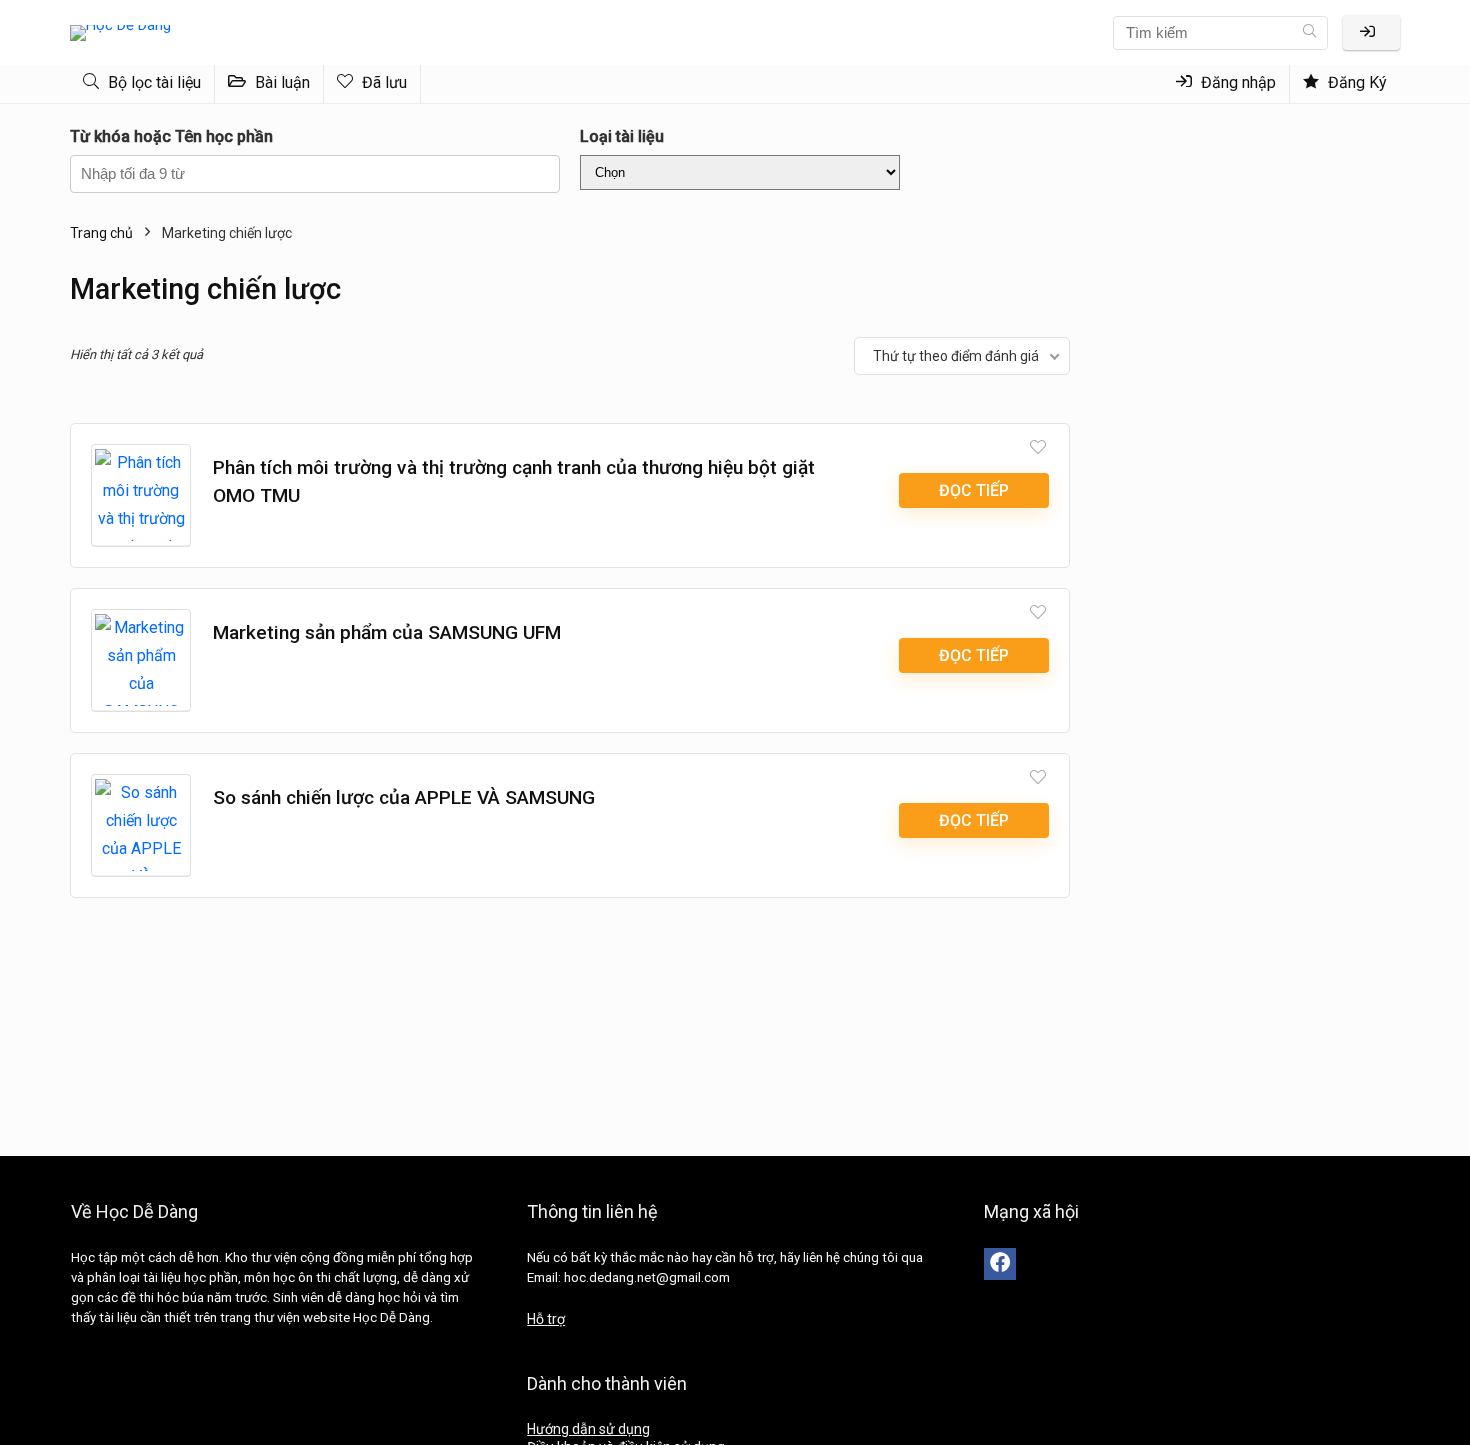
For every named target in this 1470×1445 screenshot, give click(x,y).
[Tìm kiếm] (1309, 33)
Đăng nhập (1236, 82)
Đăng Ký (1355, 82)
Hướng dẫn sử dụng (588, 1429)
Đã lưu (382, 82)
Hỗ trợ (546, 1319)
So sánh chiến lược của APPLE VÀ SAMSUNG (404, 797)
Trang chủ (101, 233)
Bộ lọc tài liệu (152, 82)
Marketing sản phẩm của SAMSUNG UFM (387, 632)
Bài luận (280, 82)
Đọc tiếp (974, 490)
